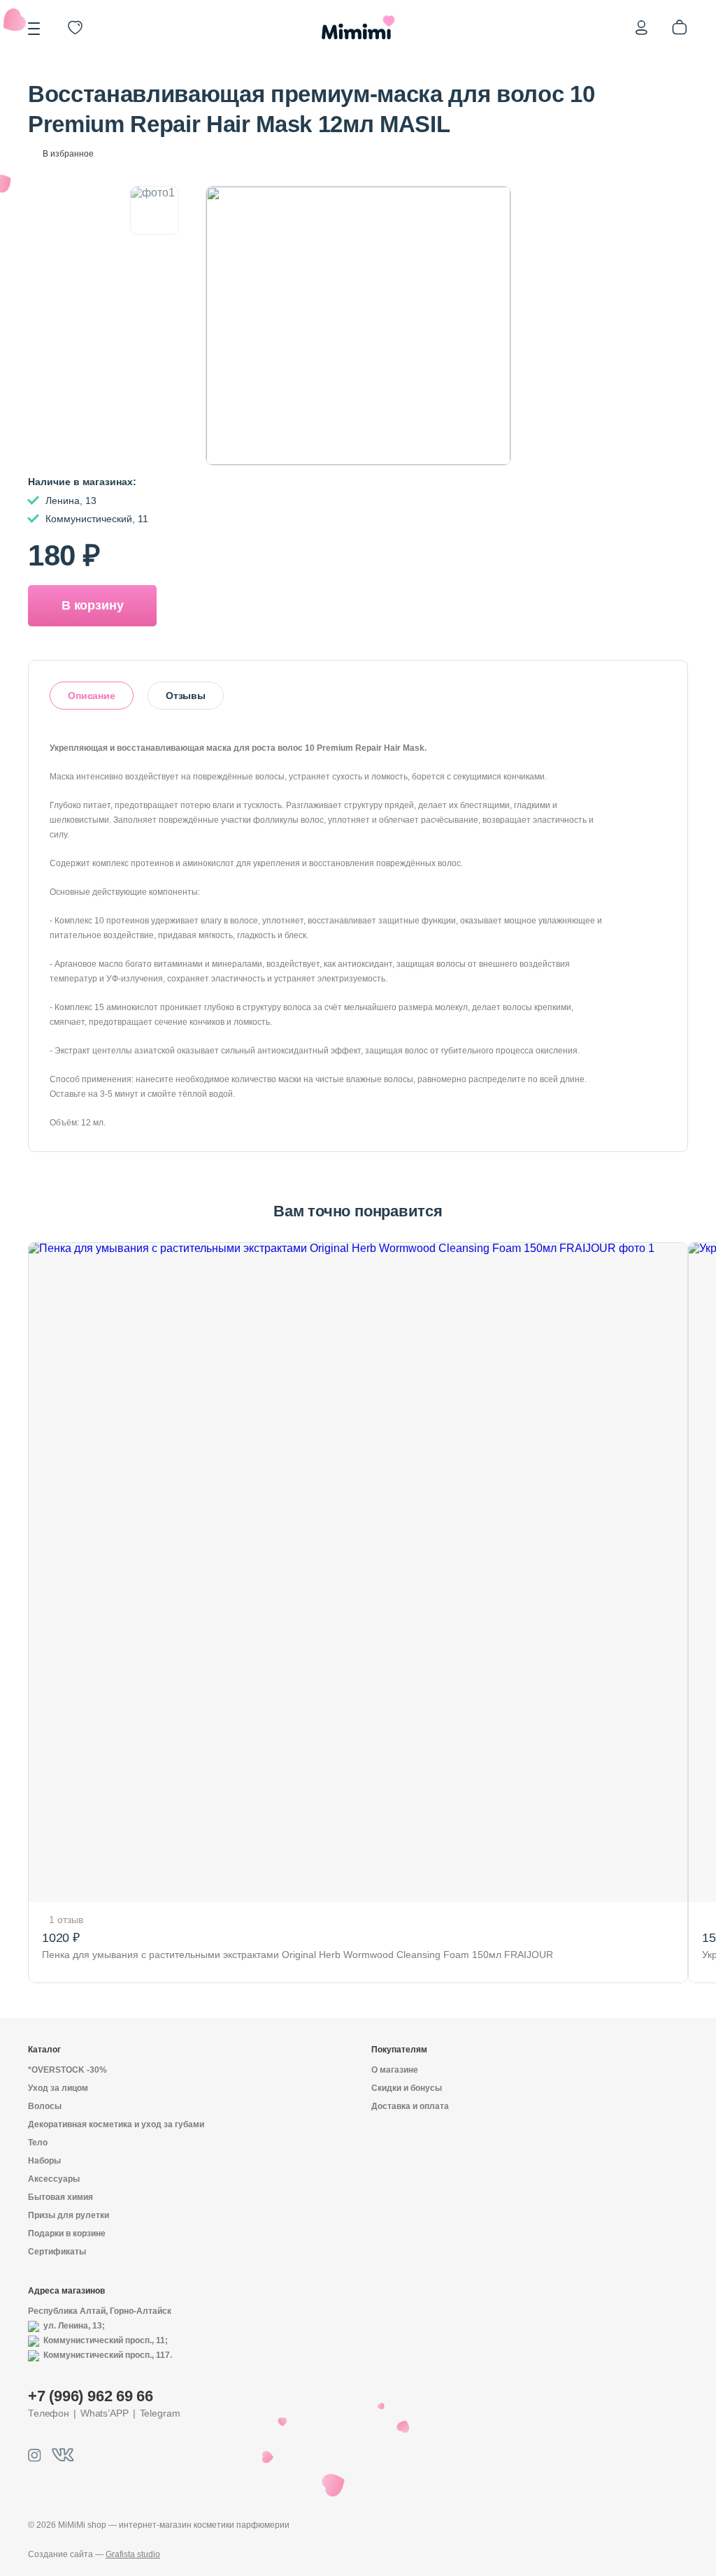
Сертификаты (57, 2252)
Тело (38, 2143)
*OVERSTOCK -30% (67, 2070)
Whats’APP (105, 2413)
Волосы (45, 2106)
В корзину (92, 605)
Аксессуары (54, 2179)
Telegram (160, 2413)
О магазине (395, 2070)
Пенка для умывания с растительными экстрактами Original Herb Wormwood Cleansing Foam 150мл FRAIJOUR (298, 1955)
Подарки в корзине (67, 2233)
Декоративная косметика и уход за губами (116, 2124)
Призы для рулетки (69, 2215)
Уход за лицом (58, 2088)
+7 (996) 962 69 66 (91, 2396)
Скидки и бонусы (407, 2088)
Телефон (49, 2413)
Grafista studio (133, 2554)
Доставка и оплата (410, 2106)
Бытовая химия (60, 2197)
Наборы (44, 2161)
